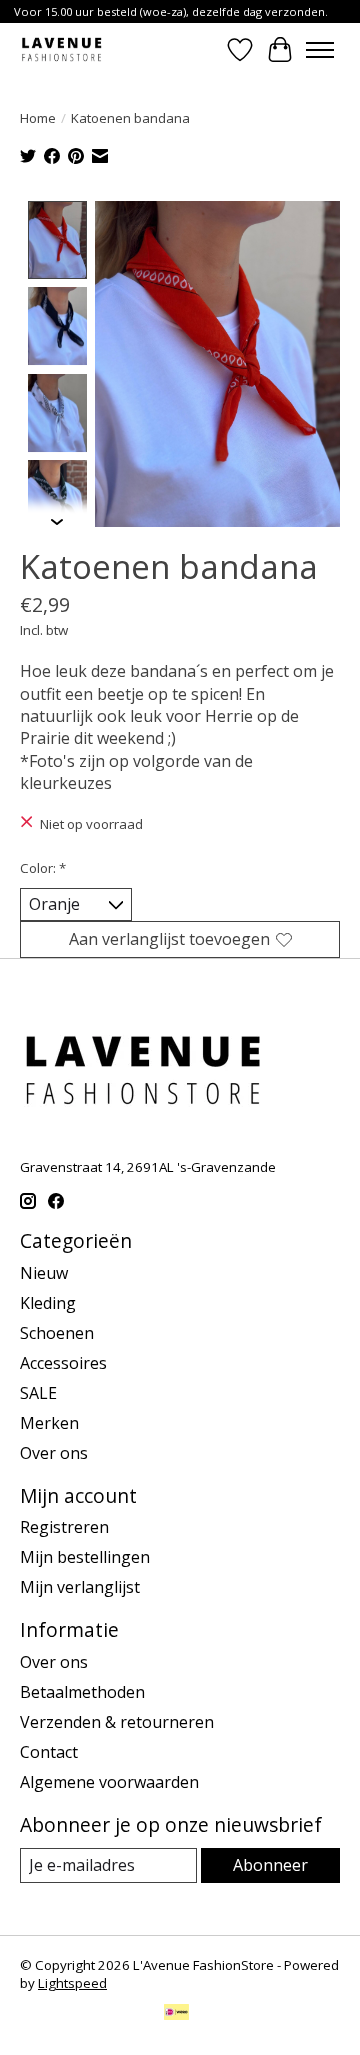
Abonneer (270, 1865)
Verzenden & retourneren (117, 1722)
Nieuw (44, 1273)
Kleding (48, 1303)
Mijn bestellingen (85, 1557)
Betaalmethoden (82, 1692)
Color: (43, 868)
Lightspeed (72, 1983)
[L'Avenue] (61, 49)
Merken (49, 1423)
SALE (38, 1393)
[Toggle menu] (320, 50)
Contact (49, 1752)
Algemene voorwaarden (109, 1782)
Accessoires (63, 1363)
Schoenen (57, 1333)
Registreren (64, 1527)
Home (38, 118)
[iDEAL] (176, 2014)
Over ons (54, 1453)
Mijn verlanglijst (80, 1587)
